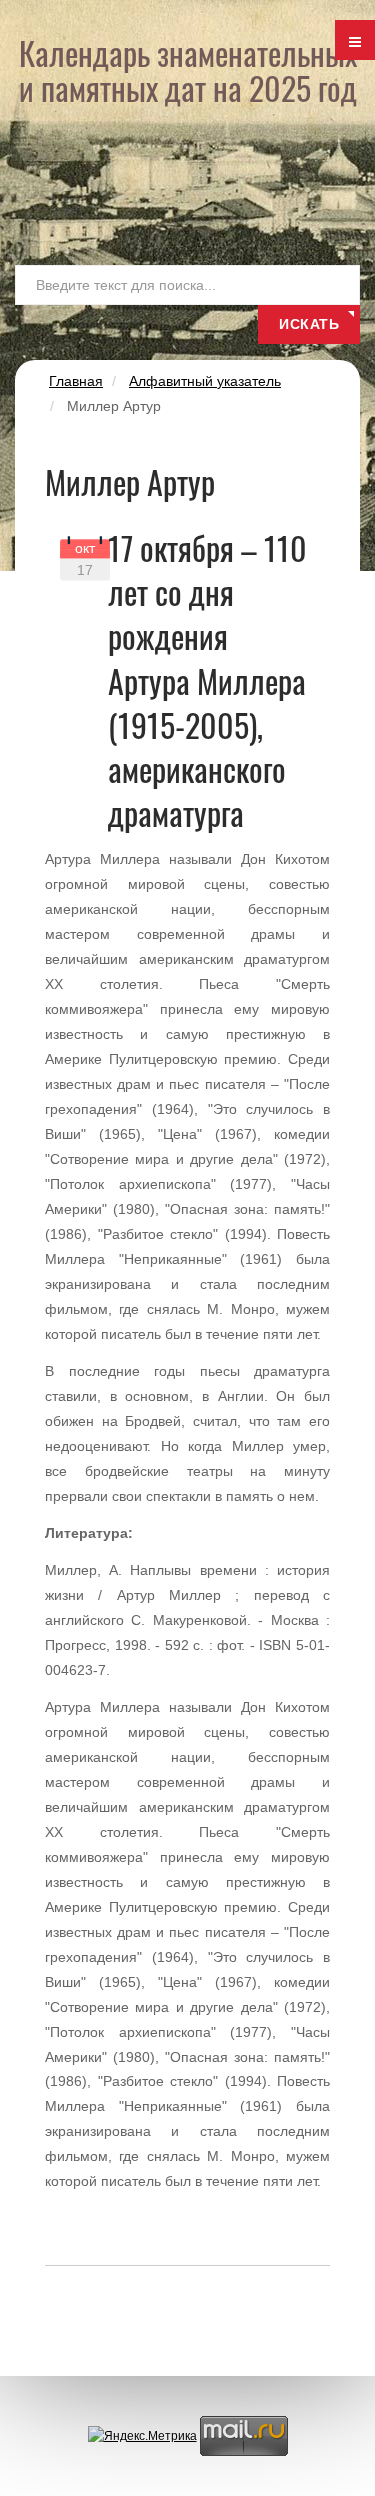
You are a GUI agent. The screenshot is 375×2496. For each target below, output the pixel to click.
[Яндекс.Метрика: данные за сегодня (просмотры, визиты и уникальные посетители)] (142, 2436)
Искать (309, 324)
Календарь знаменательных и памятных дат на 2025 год (188, 70)
